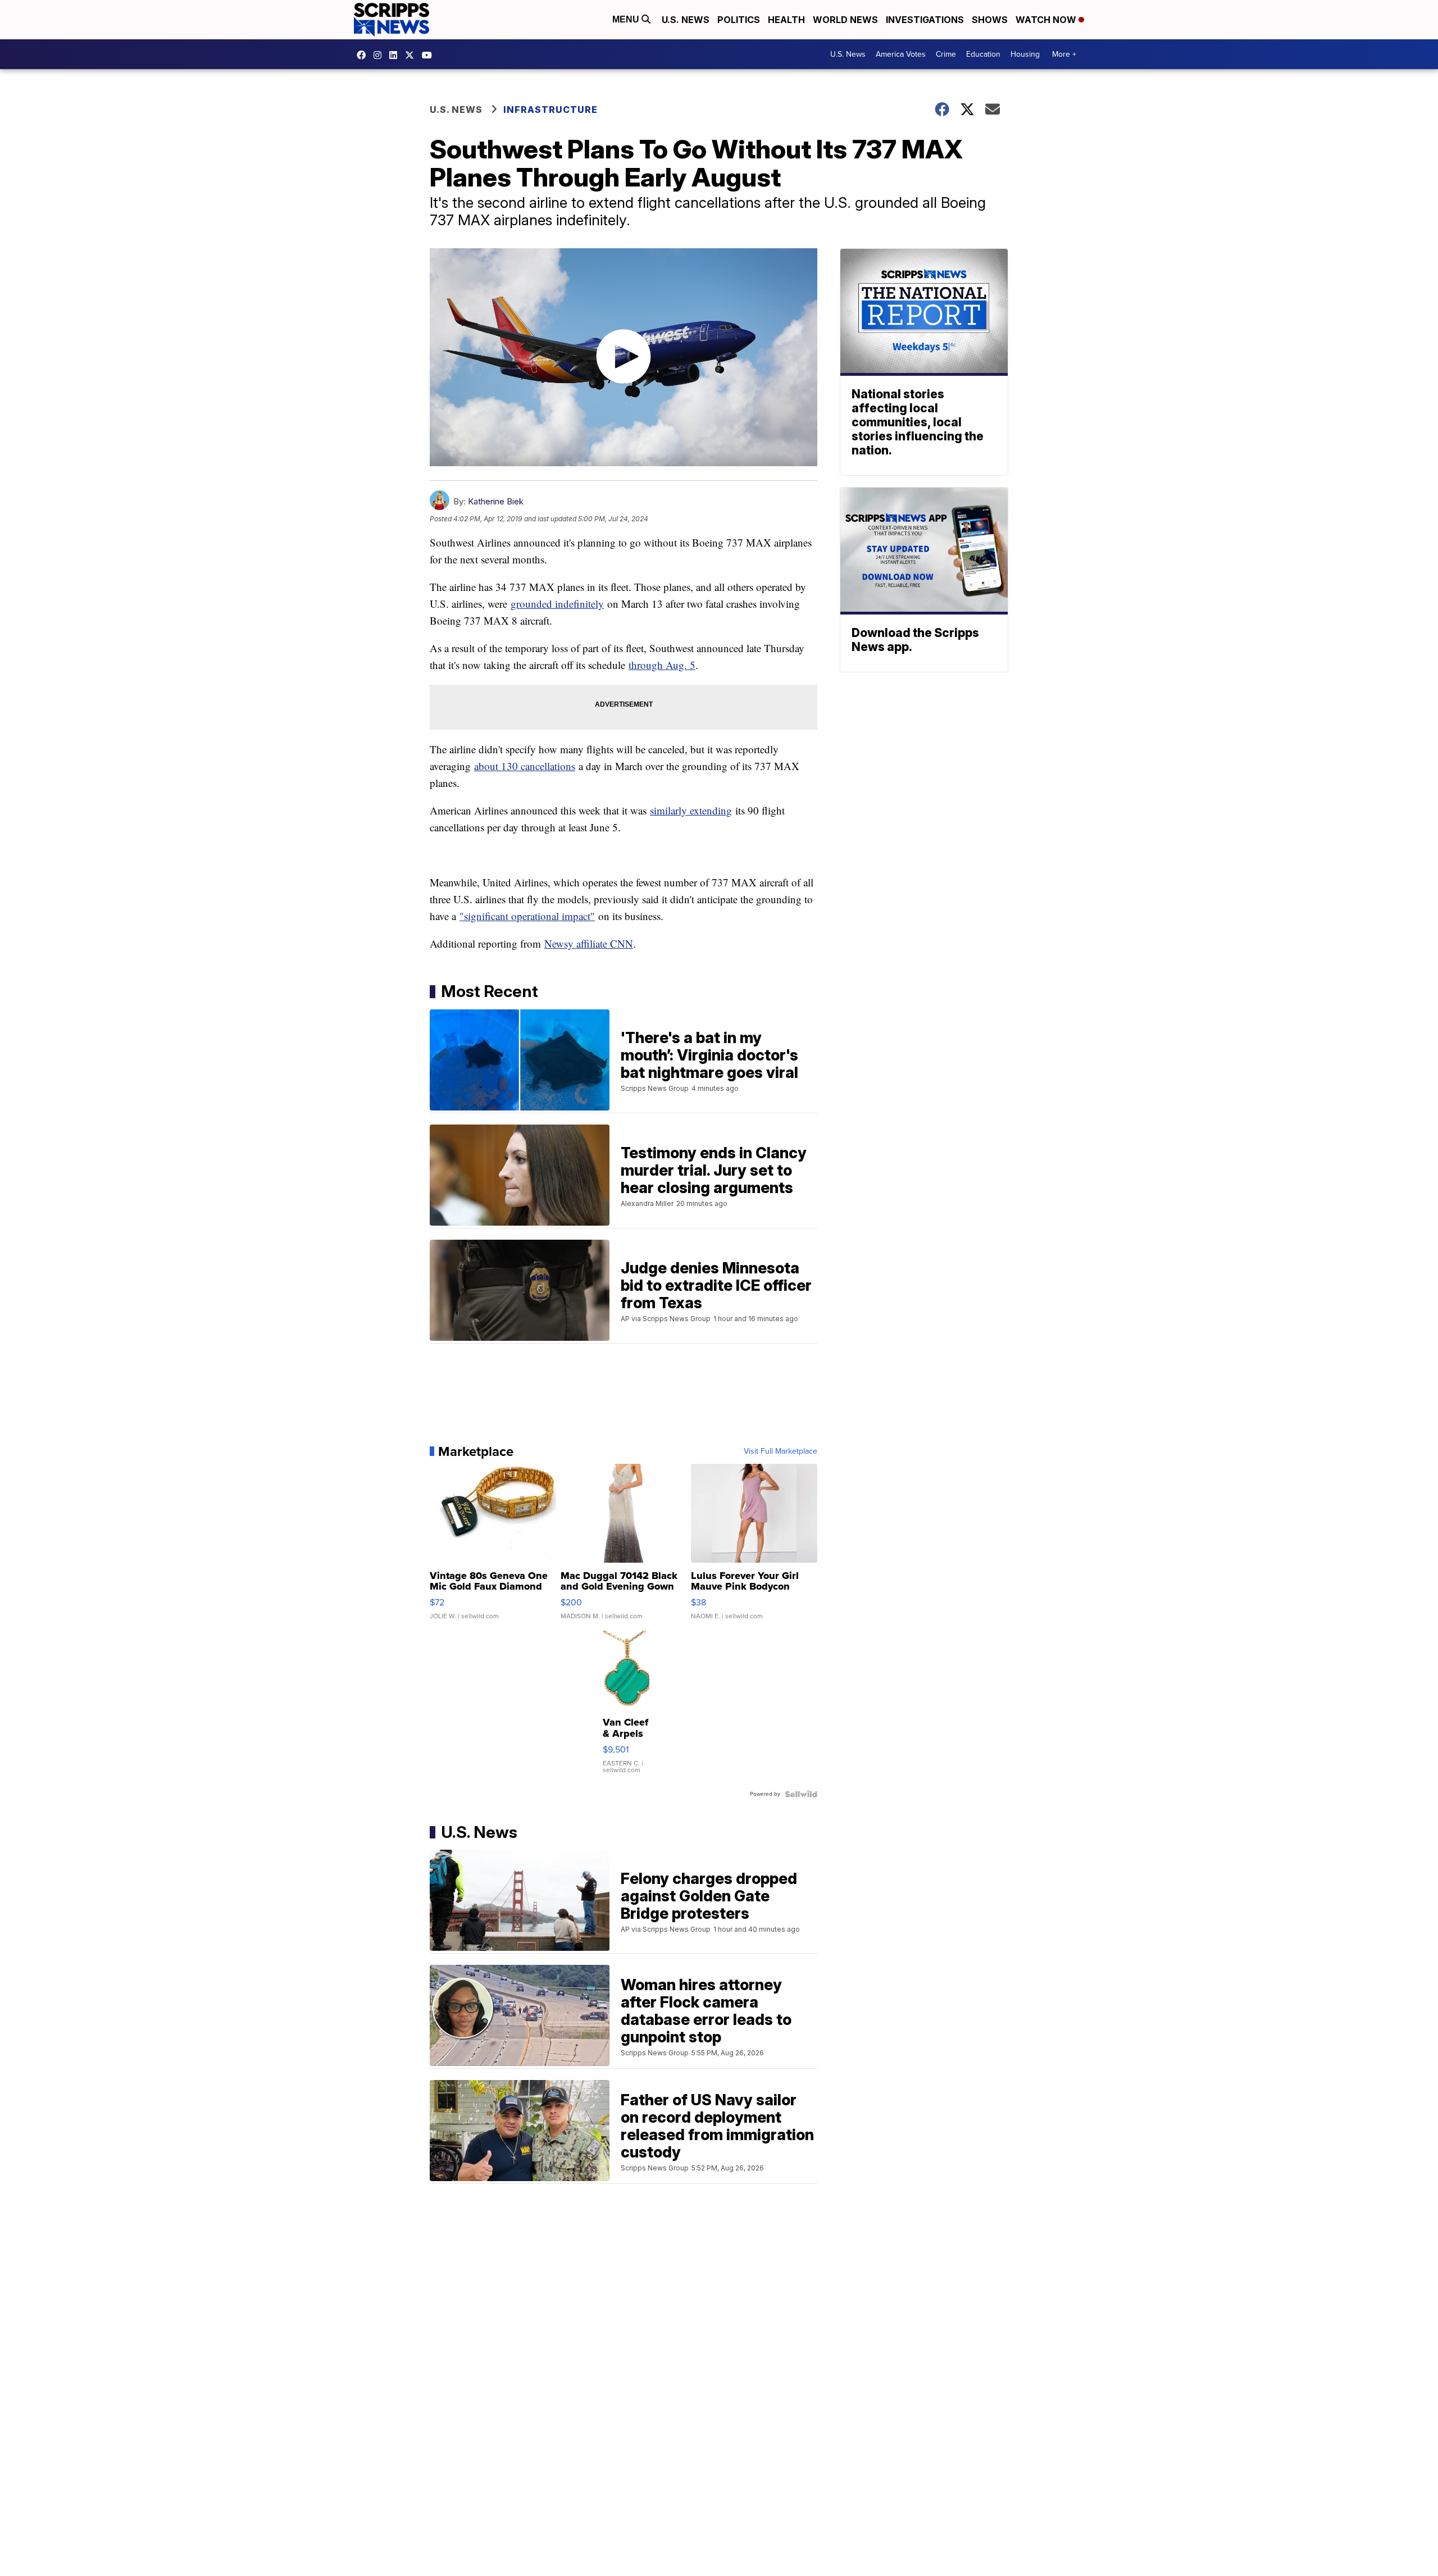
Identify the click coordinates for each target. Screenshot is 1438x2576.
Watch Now (1047, 20)
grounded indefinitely (557, 604)
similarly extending (691, 810)
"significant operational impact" (527, 916)
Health (786, 20)
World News (845, 20)
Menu (627, 19)
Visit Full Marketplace (781, 1451)
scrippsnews (364, 55)
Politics (739, 20)
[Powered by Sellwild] (801, 1794)
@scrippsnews (430, 55)
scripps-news (396, 55)
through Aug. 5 (662, 665)
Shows (990, 20)
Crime (946, 54)
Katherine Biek (496, 501)
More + (1064, 54)
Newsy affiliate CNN (589, 943)
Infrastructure (550, 110)
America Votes (901, 54)
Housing (1025, 54)
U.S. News (686, 20)
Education (983, 54)
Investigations (925, 20)
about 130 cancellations (525, 766)
